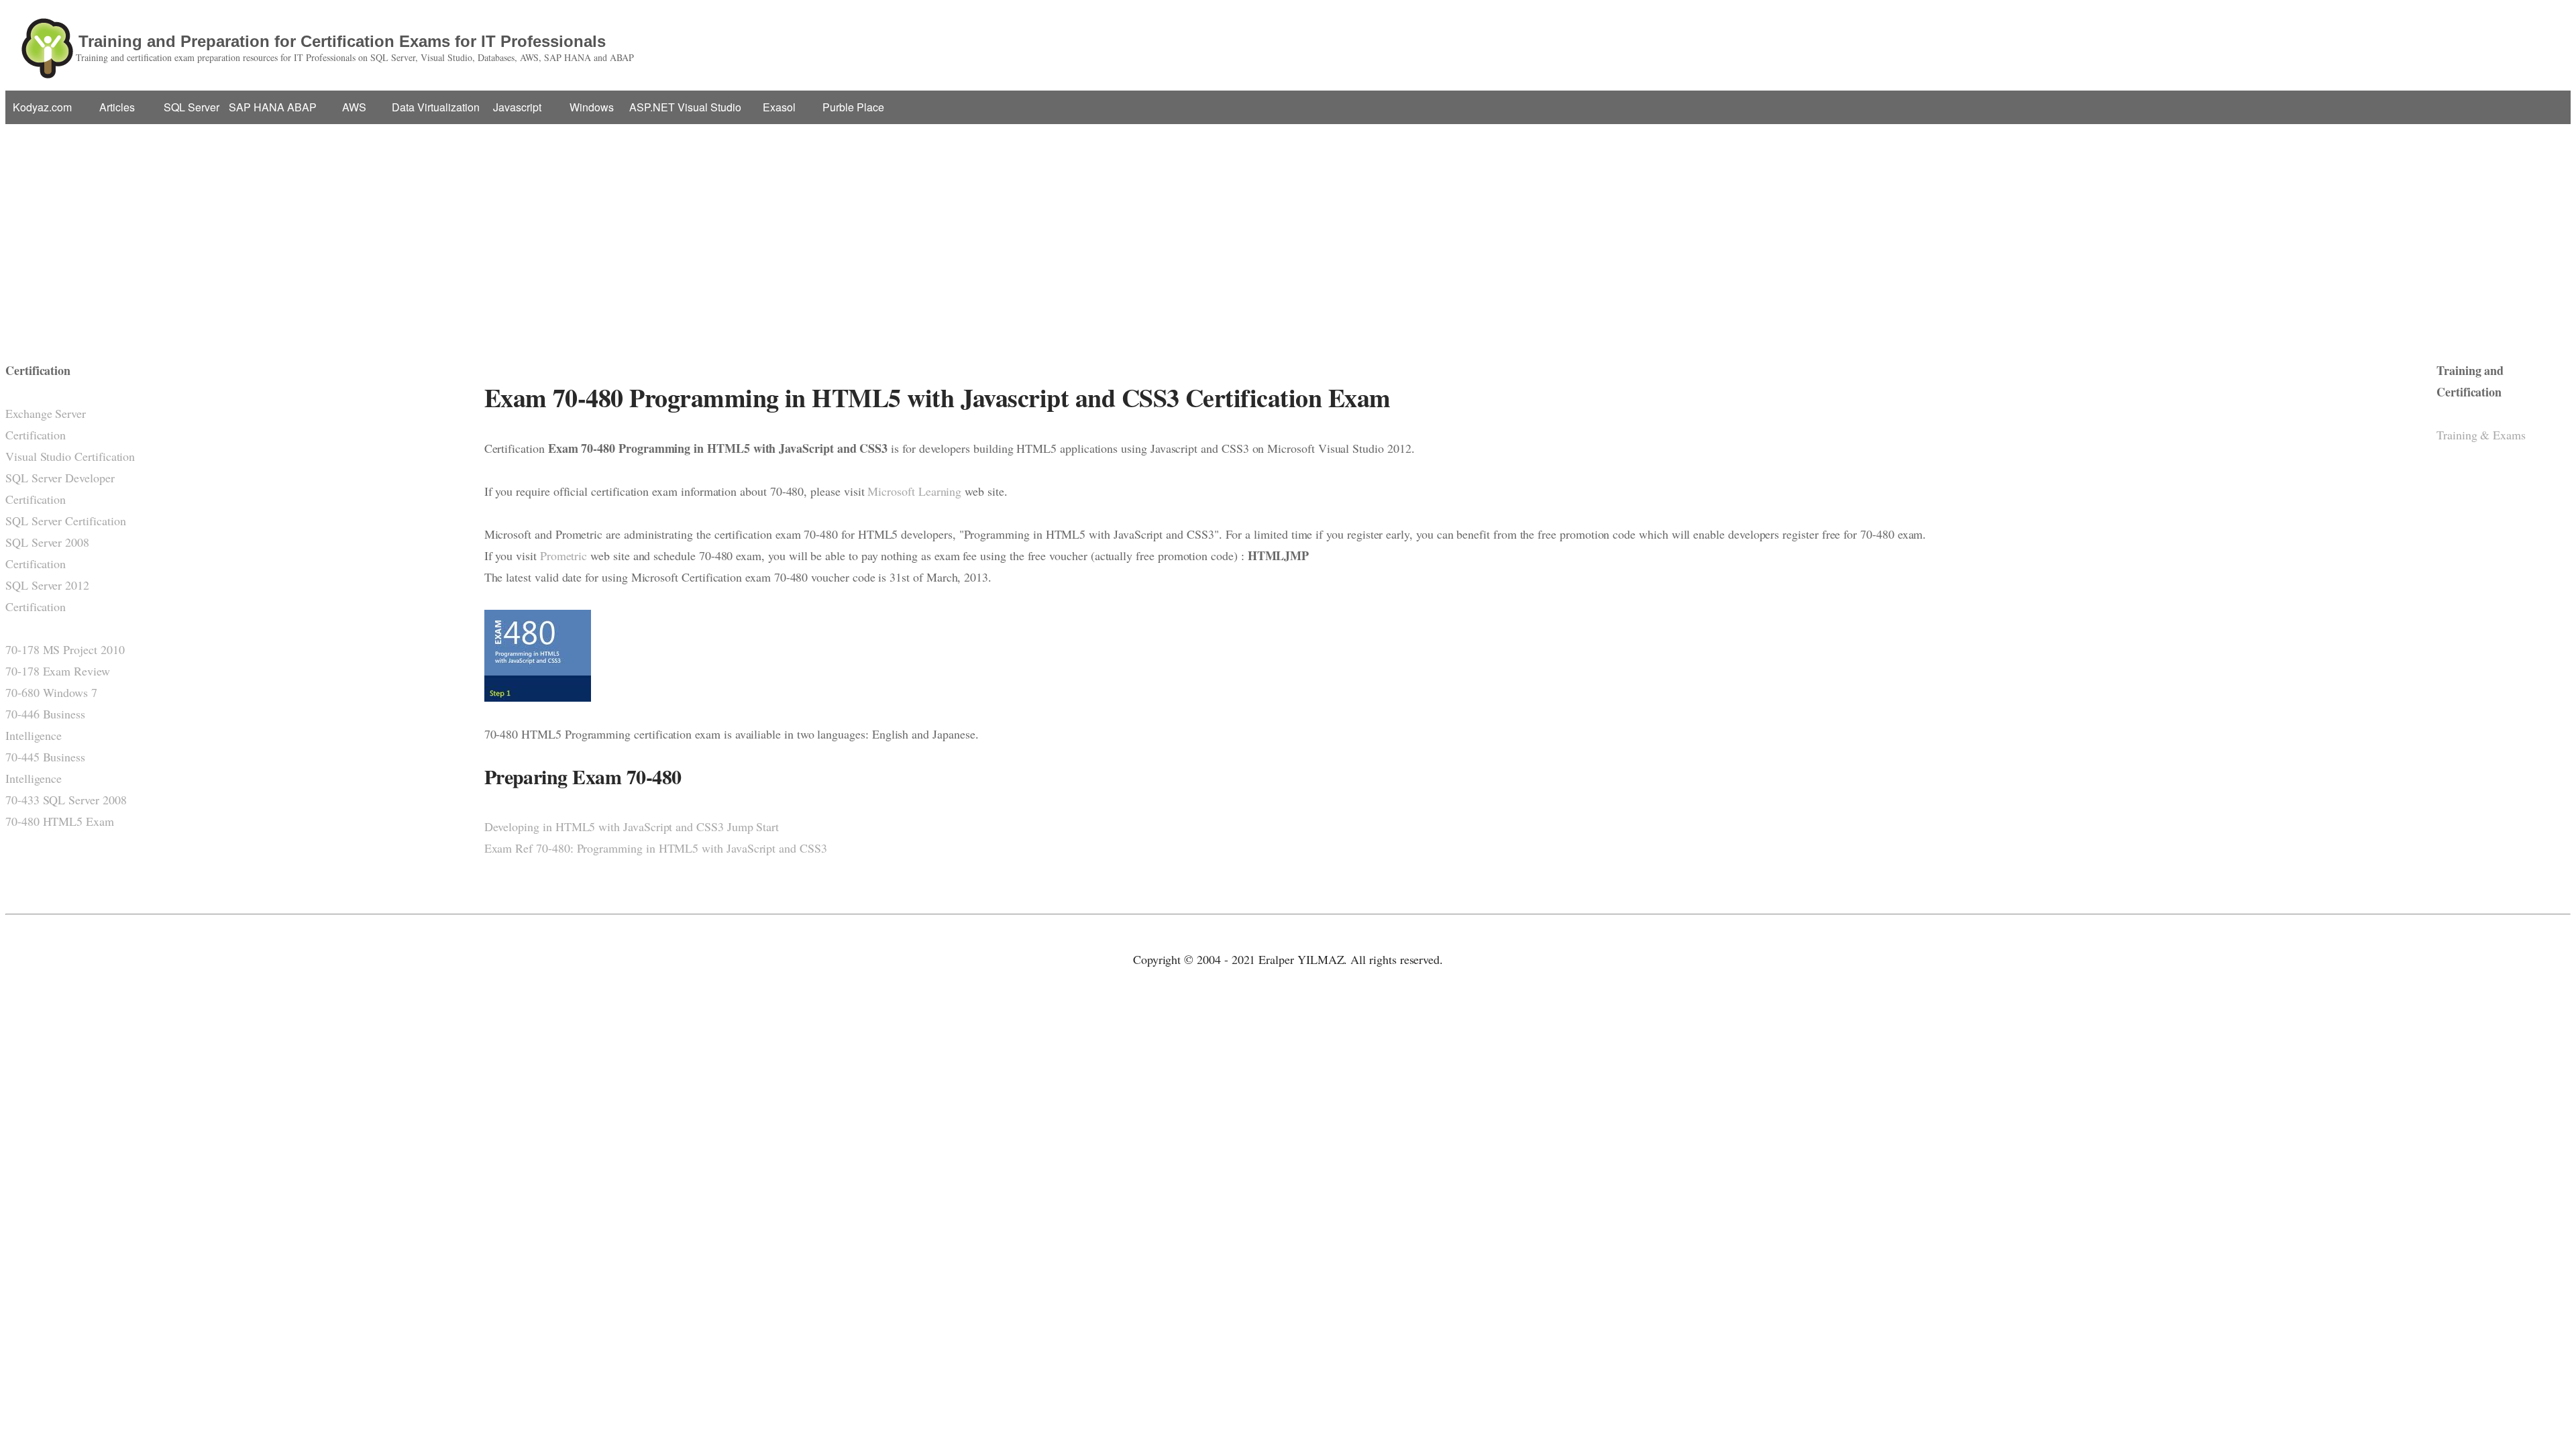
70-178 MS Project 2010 (65, 649)
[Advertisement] (1288, 231)
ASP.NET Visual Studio (685, 107)
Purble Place (853, 107)
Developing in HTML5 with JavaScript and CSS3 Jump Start (632, 826)
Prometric (563, 555)
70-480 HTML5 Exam (60, 821)
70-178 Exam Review (58, 671)
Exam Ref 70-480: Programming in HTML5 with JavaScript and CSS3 (656, 848)
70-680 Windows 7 (51, 692)
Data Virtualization (436, 107)
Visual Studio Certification (70, 456)
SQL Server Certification (66, 521)
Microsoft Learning (914, 491)
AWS (354, 107)
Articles (117, 107)
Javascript (517, 107)
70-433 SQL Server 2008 (66, 800)
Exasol (779, 107)
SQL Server (192, 107)
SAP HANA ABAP (273, 107)
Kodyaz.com (42, 107)
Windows (592, 107)
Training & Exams (2481, 435)
